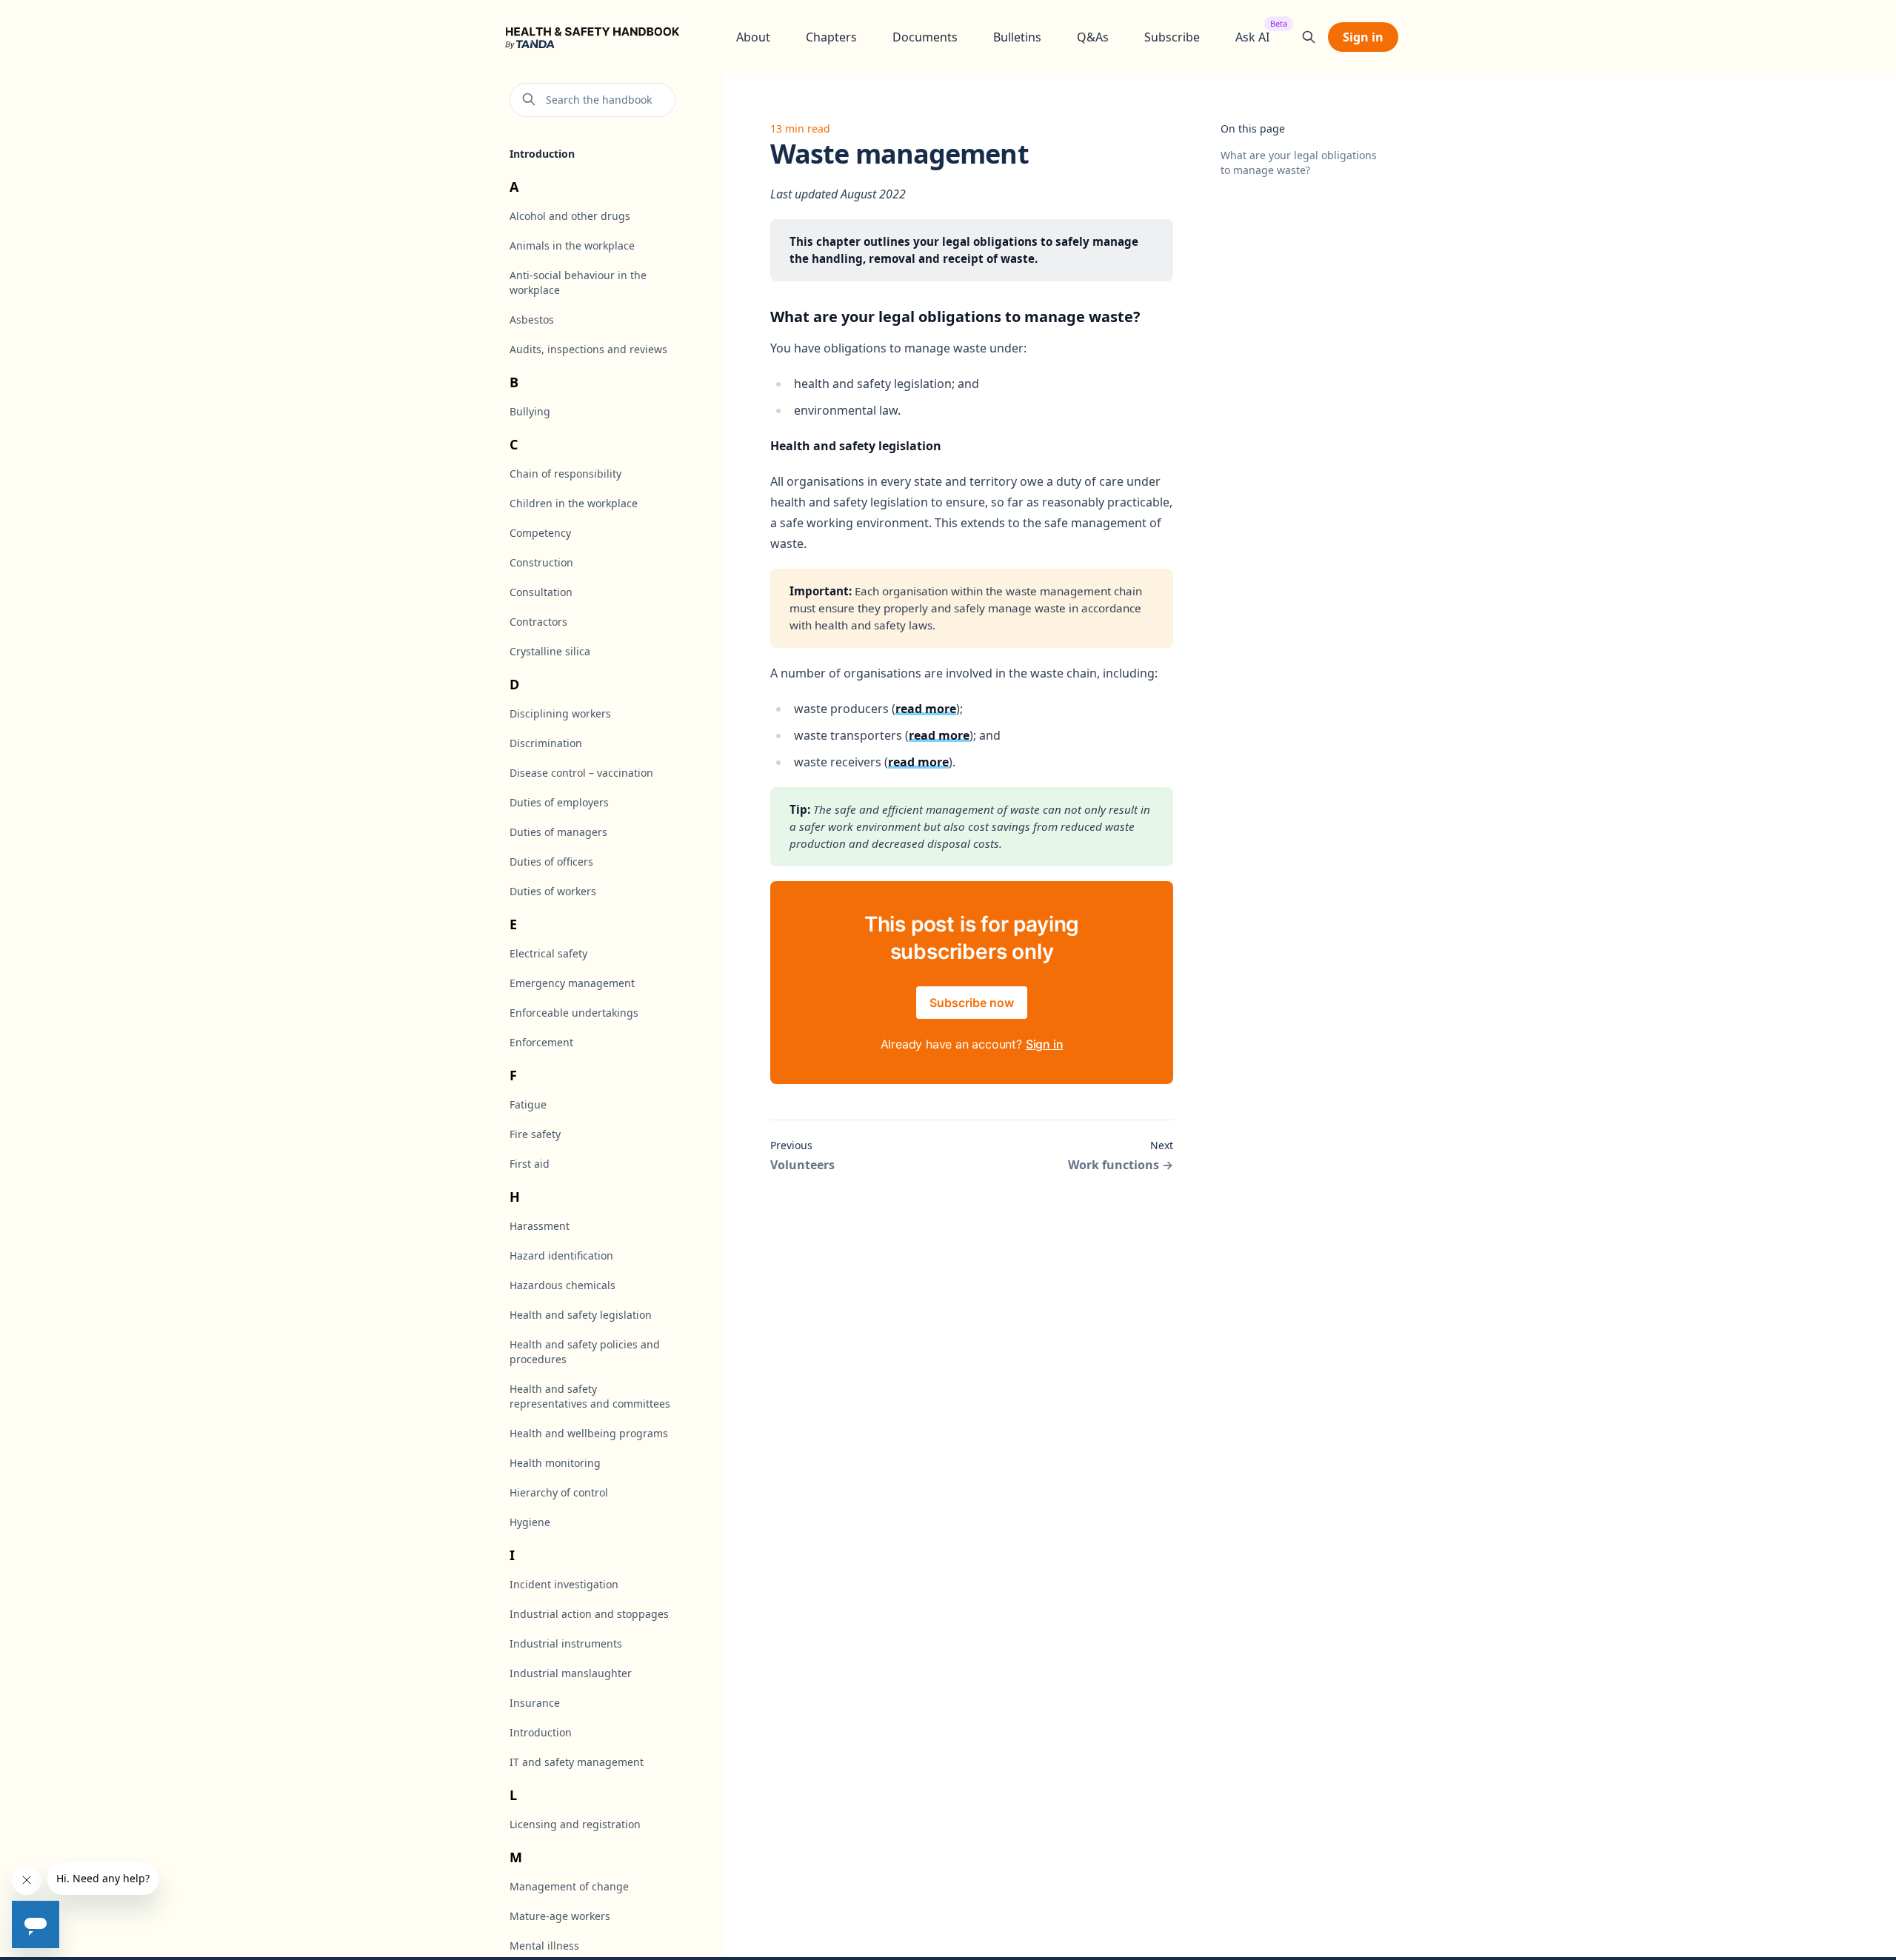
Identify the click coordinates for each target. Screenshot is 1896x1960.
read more (926, 709)
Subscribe (1172, 37)
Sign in (1363, 37)
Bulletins (1017, 37)
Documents (925, 37)
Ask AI (1252, 37)
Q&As (1093, 37)
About (753, 37)
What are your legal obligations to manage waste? (1299, 163)
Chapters (831, 37)
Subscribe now (972, 1003)
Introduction (542, 154)
